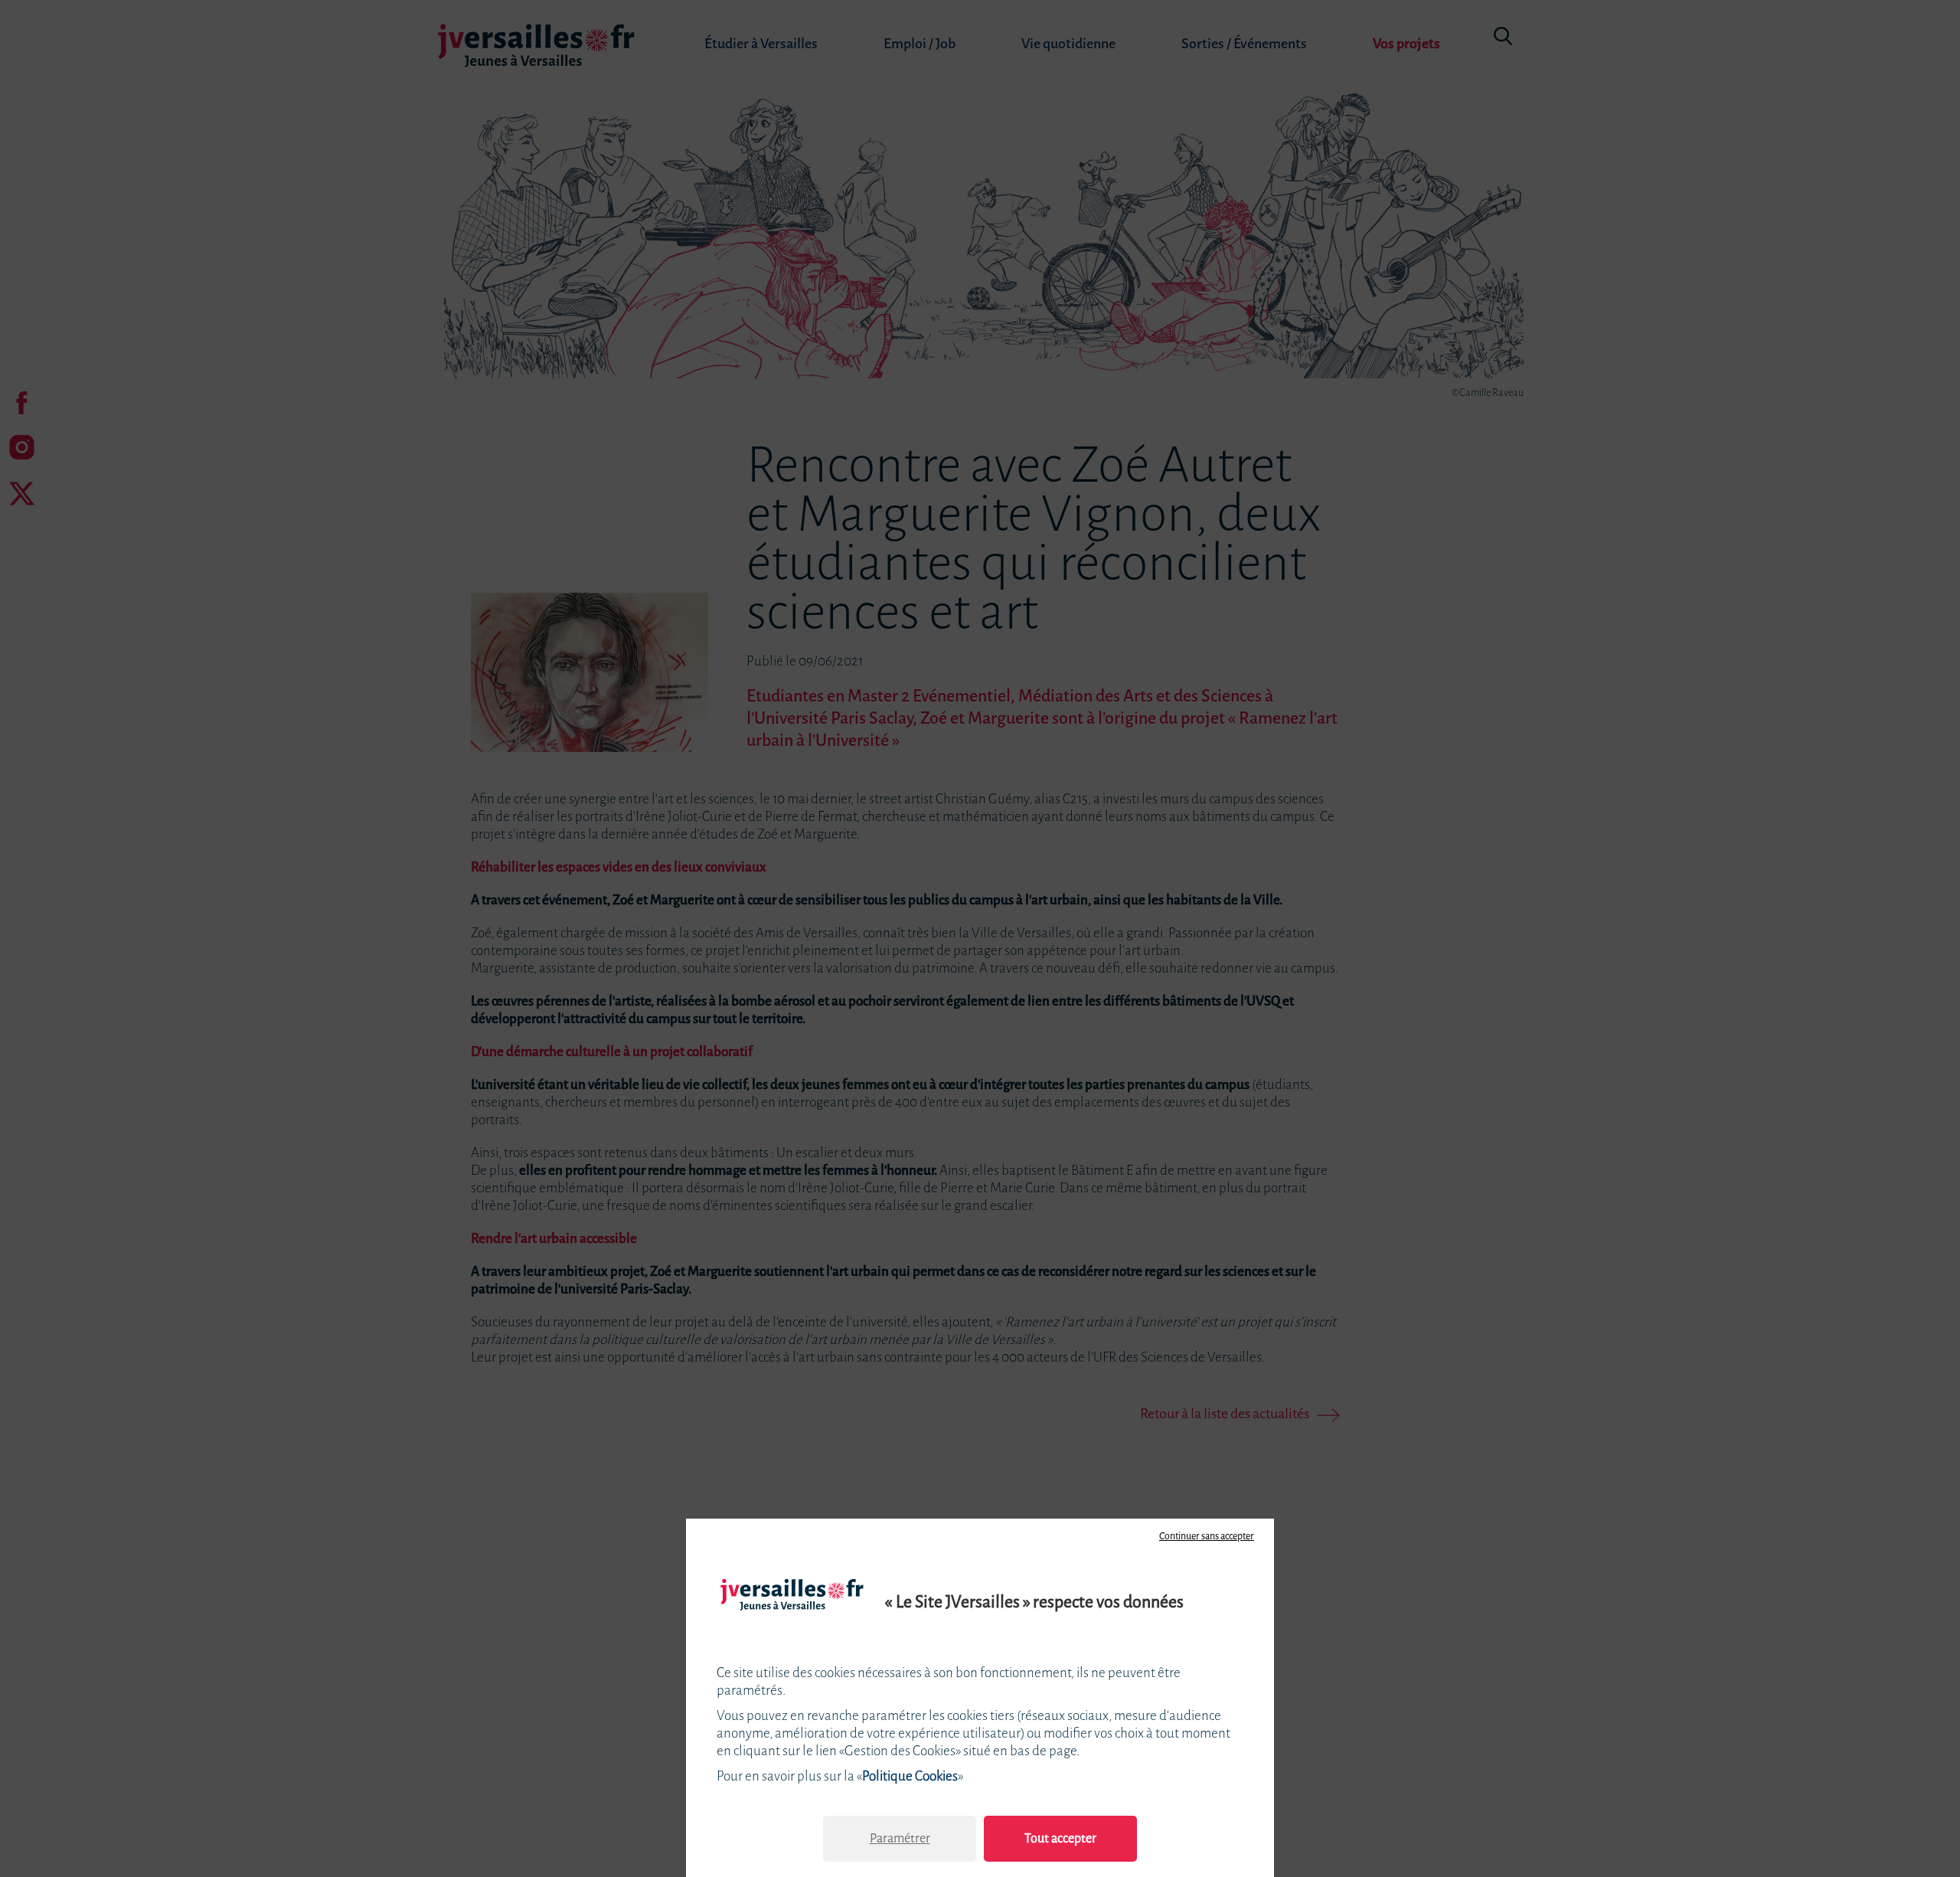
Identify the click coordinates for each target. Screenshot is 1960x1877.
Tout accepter (1060, 1838)
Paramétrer (900, 1838)
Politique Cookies (910, 1776)
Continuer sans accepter (1207, 1536)
